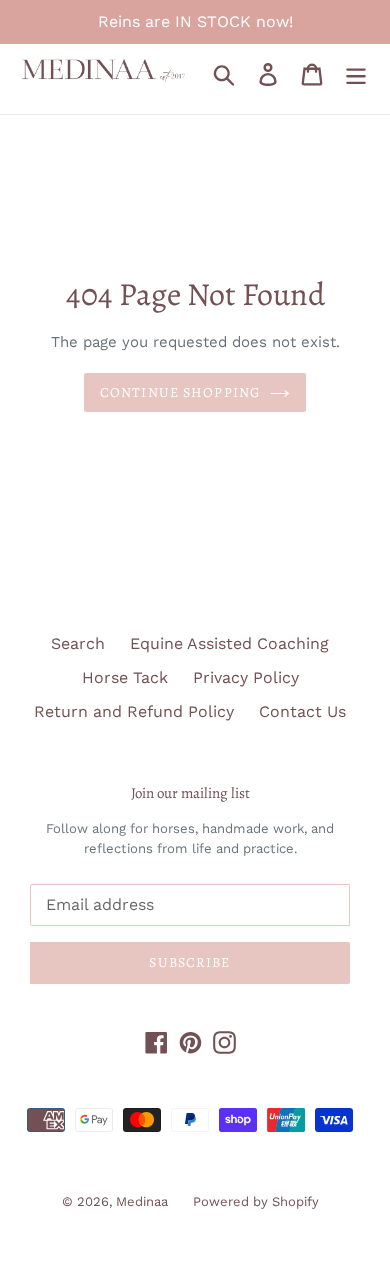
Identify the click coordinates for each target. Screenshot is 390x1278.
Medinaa (142, 1201)
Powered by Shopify (256, 1201)
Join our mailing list (190, 793)
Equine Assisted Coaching (229, 643)
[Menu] (356, 74)
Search (78, 643)
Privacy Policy (246, 677)
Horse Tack (125, 677)
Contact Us (302, 711)
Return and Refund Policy (134, 711)
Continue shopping (180, 392)
